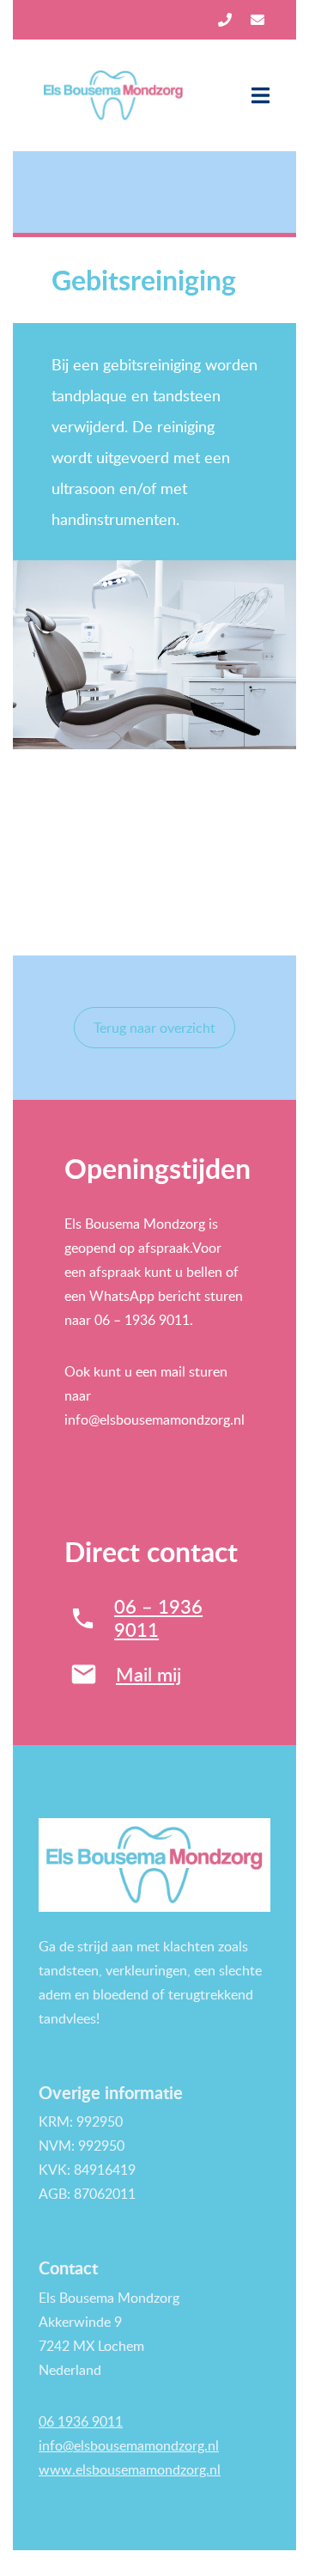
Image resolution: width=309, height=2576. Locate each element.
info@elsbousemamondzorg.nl (129, 2445)
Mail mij (148, 1674)
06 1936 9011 (81, 2421)
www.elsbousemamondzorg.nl (130, 2469)
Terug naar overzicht (154, 1028)
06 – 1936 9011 (158, 1618)
